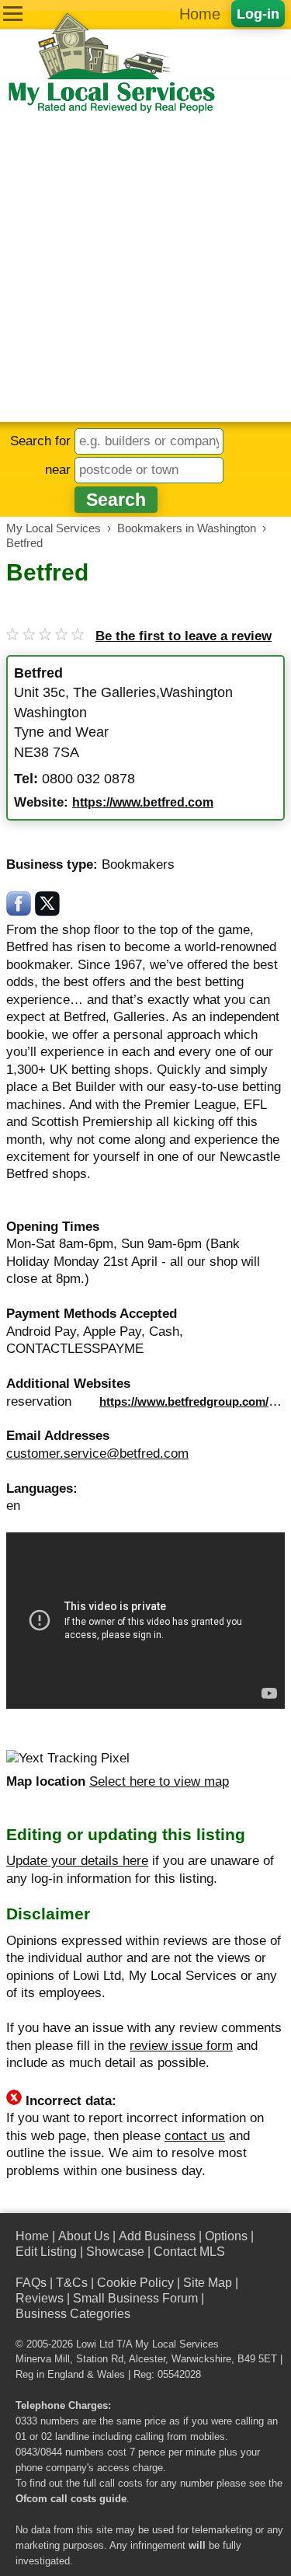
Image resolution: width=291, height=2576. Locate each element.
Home (200, 14)
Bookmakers (138, 864)
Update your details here (77, 1861)
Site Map (208, 2283)
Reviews (40, 2298)
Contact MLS (189, 2252)
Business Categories (73, 2314)
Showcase (115, 2252)
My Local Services (177, 2344)
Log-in (258, 14)
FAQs (31, 2283)
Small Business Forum (135, 2298)
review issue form (181, 2046)
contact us (195, 2136)
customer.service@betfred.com (97, 1454)
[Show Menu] (13, 14)
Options (226, 2236)
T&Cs (72, 2283)
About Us (84, 2236)
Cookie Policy (135, 2283)
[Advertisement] (145, 268)
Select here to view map (159, 1781)
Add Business (157, 2236)
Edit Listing (46, 2252)
